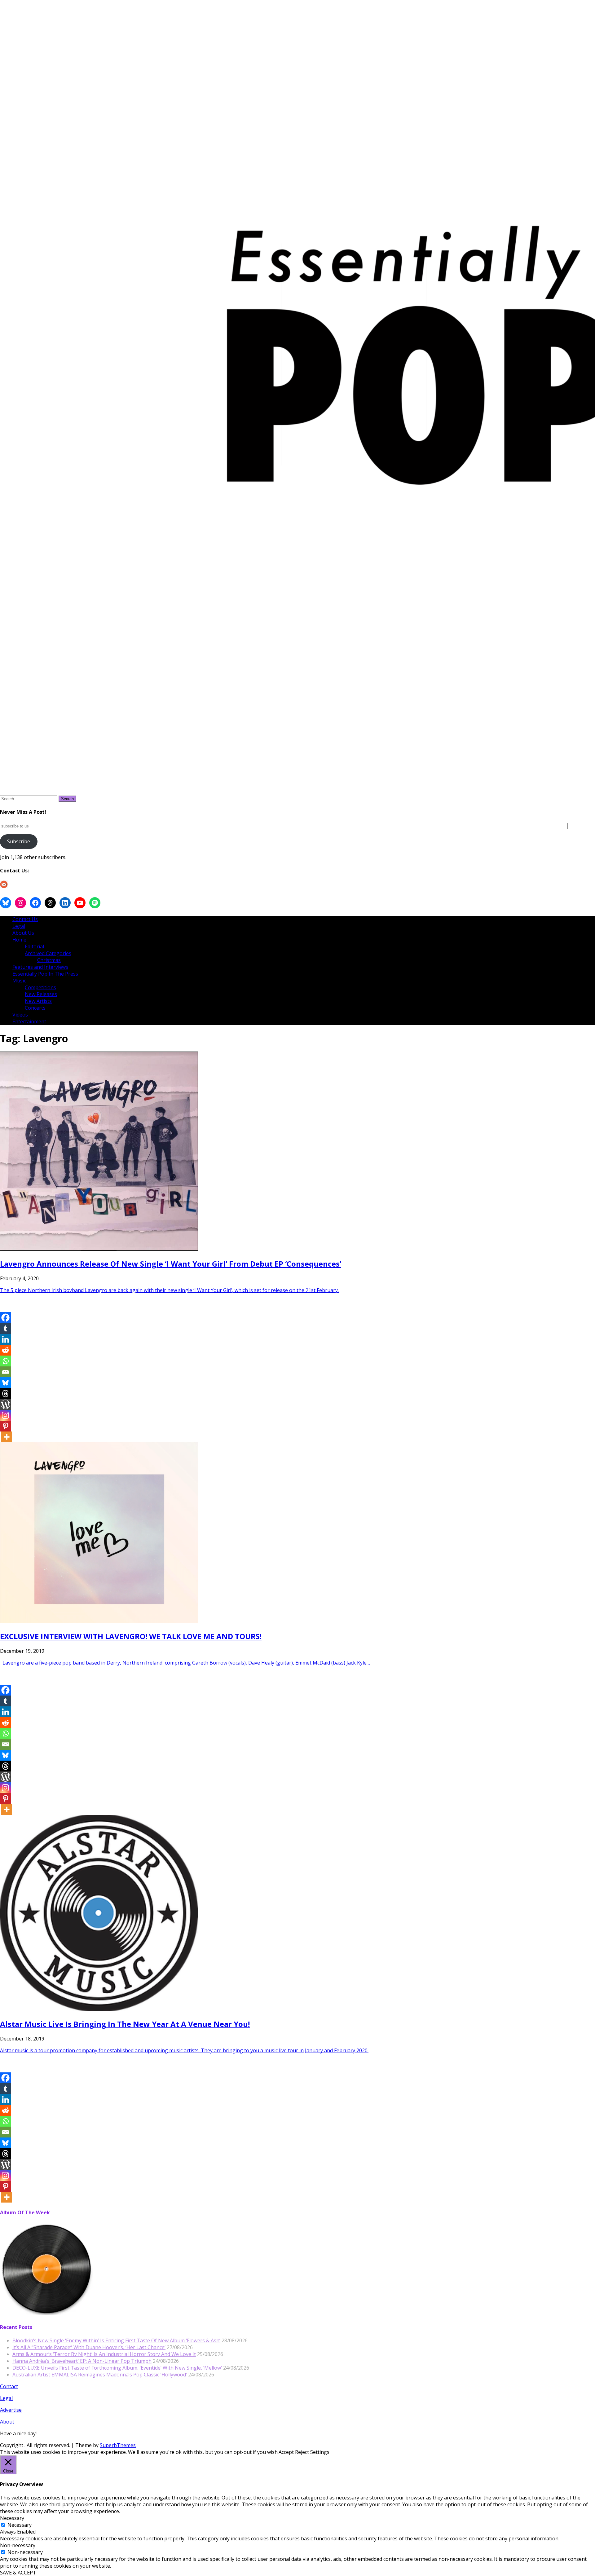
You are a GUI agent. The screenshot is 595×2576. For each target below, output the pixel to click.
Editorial (34, 946)
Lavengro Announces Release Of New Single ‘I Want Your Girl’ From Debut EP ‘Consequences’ (171, 1264)
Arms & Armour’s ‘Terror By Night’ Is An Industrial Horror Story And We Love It (104, 2354)
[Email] (5, 1372)
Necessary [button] (12, 2518)
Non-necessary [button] (18, 2545)
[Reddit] (5, 1350)
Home (19, 940)
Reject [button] (302, 2452)
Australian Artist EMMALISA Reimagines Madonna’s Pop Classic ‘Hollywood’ (100, 2375)
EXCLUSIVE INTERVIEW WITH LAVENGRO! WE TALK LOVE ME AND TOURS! (131, 1636)
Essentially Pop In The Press (45, 974)
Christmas (49, 960)
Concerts (35, 1008)
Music (19, 981)
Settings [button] (320, 2452)
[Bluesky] (5, 1383)
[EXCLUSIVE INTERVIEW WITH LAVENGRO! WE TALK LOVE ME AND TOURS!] (99, 1621)
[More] (7, 1437)
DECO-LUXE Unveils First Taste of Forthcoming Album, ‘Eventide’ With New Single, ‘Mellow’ (117, 2368)
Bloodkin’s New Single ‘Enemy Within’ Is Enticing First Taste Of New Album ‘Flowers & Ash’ (116, 2340)
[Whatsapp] (5, 1361)
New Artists (38, 1001)
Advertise (11, 2410)
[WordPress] (5, 1404)
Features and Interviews (40, 967)
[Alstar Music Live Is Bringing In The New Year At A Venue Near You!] (99, 2009)
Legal (19, 926)
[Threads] (5, 1394)
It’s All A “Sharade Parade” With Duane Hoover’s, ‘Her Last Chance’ (89, 2347)
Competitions (40, 987)
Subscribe (19, 841)
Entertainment (29, 1021)
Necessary (20, 2525)
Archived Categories (48, 953)
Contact (9, 2386)
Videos (20, 1015)
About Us (23, 933)
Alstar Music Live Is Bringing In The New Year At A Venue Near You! (125, 2024)
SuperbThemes (118, 2445)
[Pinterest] (5, 1426)
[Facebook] (5, 1318)
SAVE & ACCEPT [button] (18, 2573)
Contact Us (25, 919)
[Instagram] (5, 1415)
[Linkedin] (5, 1339)
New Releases (41, 994)
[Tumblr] (5, 1328)
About (7, 2422)
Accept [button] (286, 2452)
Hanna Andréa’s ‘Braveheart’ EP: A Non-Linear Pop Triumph (82, 2361)
